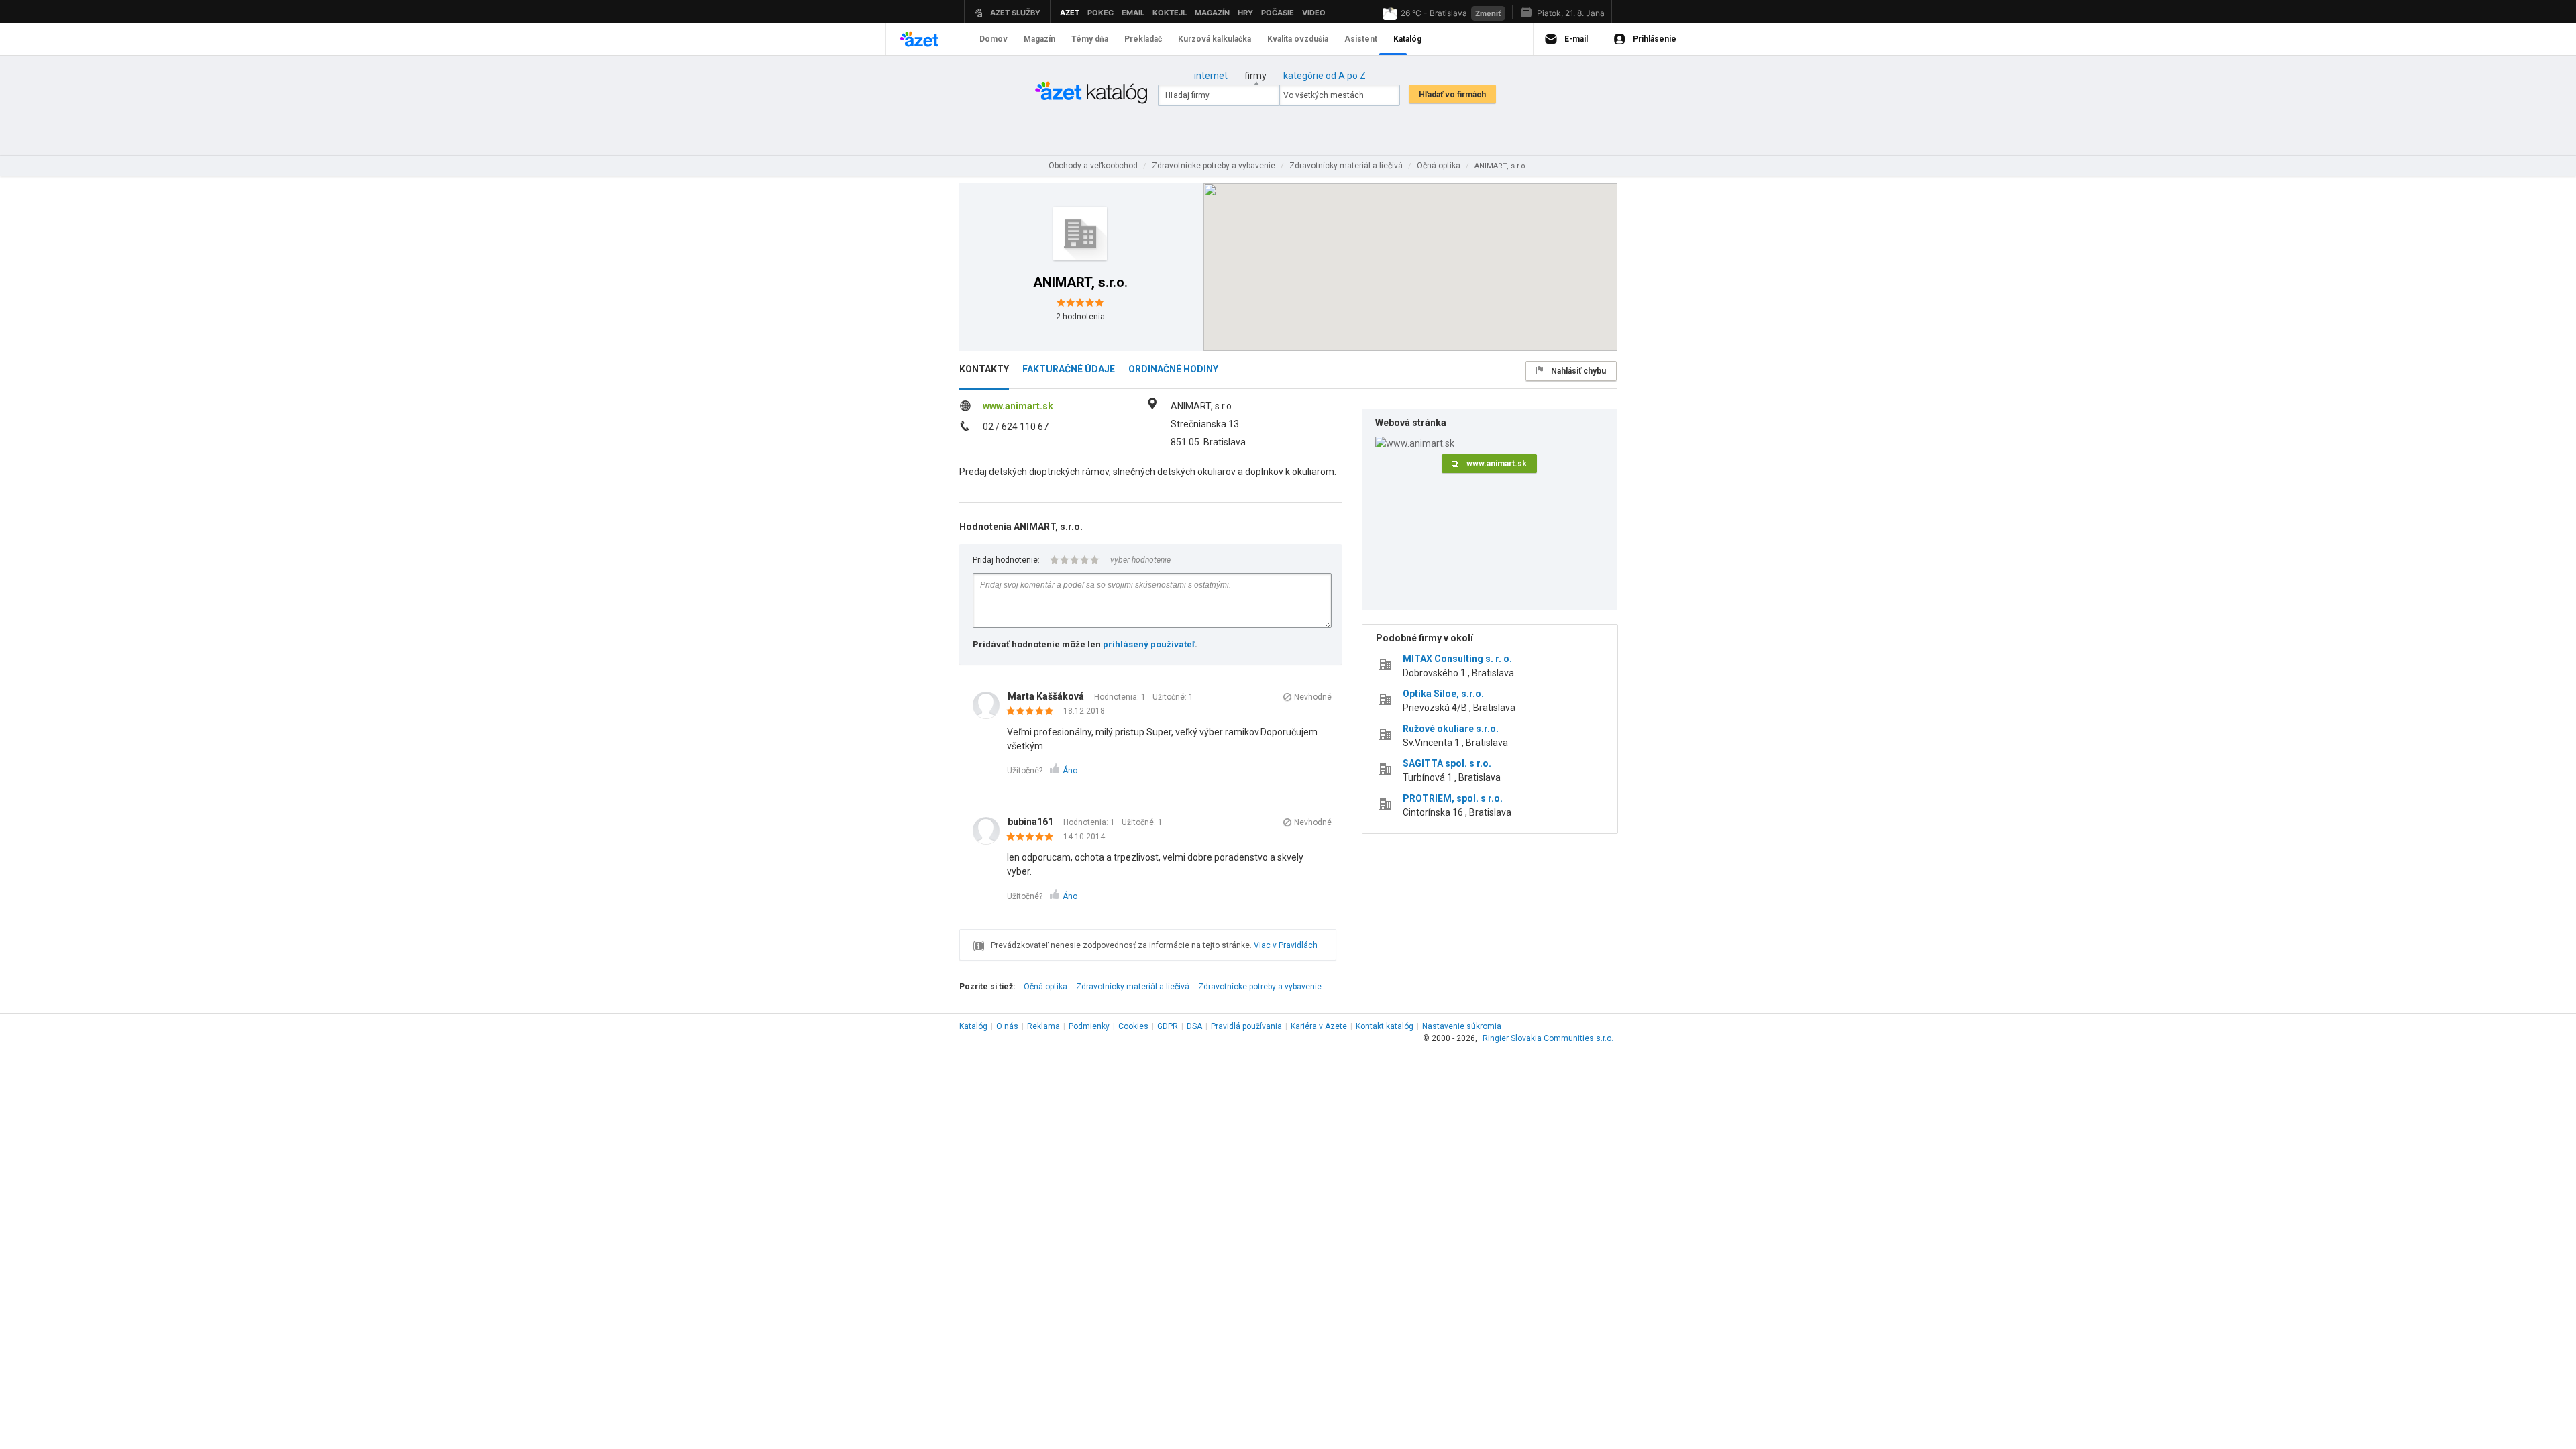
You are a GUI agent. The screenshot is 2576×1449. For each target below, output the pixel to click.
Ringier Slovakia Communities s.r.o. (1548, 1038)
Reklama (1043, 1026)
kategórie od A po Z (1325, 76)
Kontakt (1385, 1026)
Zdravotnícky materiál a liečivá (1133, 987)
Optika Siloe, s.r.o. (1443, 694)
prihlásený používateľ (1149, 644)
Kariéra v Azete (1319, 1026)
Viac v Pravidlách (1286, 945)
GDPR (1168, 1026)
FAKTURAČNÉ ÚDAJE (1069, 369)
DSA (1194, 1026)
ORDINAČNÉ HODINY (1173, 369)
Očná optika (1045, 987)
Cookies (1133, 1026)
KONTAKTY (984, 369)
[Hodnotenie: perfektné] (1033, 712)
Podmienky (1089, 1026)
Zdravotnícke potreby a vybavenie (1260, 987)
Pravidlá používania (1246, 1026)
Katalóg (973, 1026)
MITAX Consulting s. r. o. (1457, 659)
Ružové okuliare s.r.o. (1451, 729)
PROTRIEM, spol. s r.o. (1453, 798)
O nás (1007, 1026)
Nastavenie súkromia (1462, 1026)
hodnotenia (1080, 317)
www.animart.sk (1018, 406)
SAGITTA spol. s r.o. (1447, 763)
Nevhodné (1313, 697)
